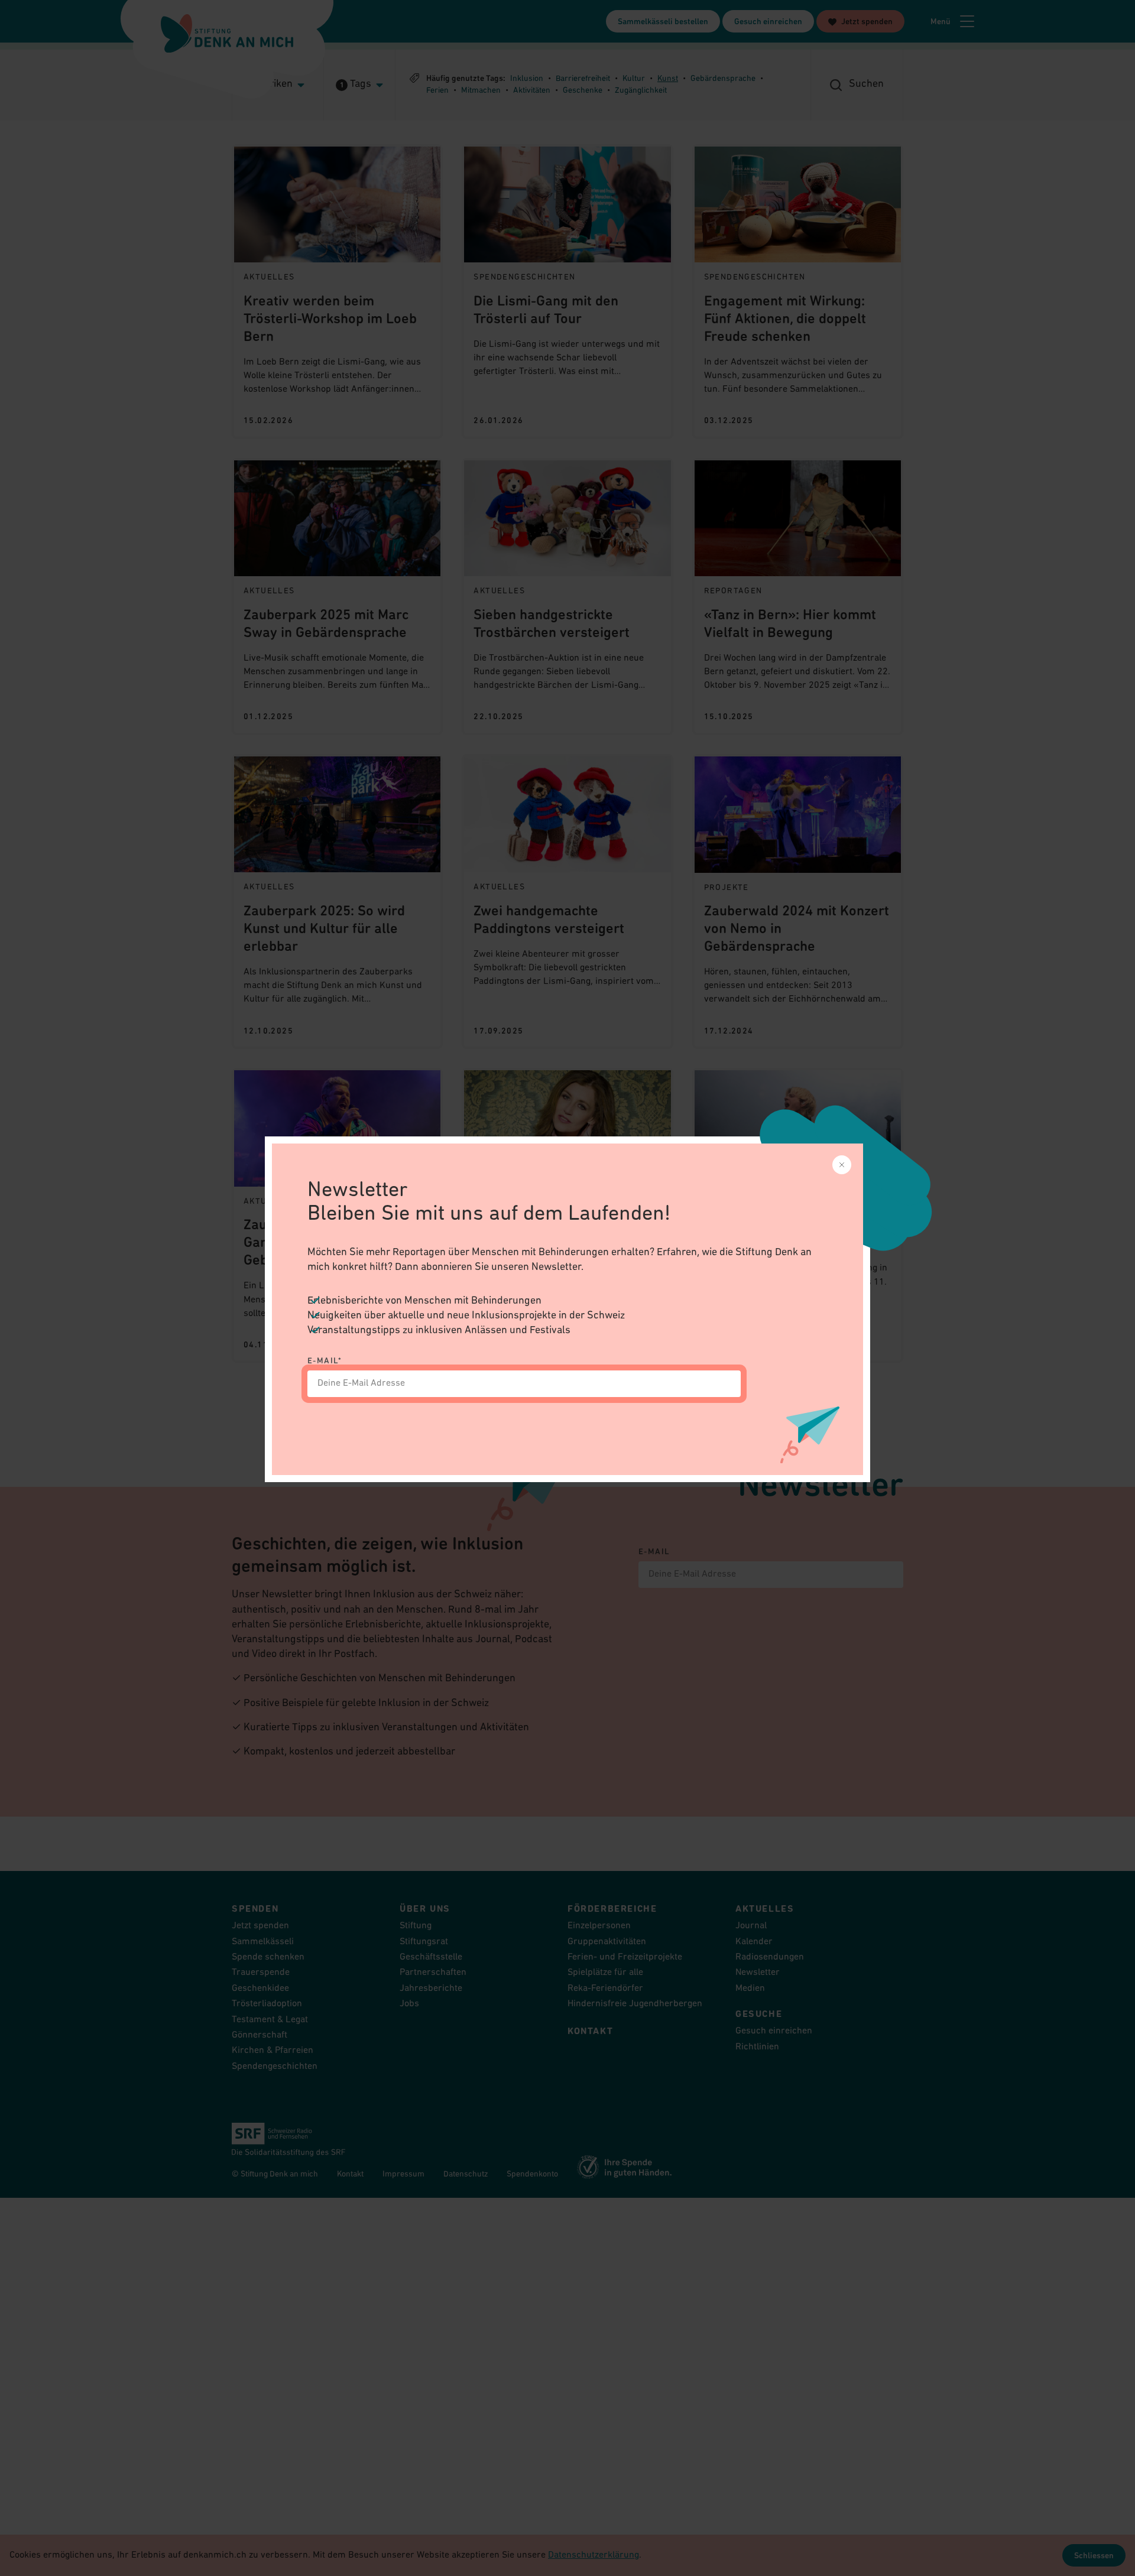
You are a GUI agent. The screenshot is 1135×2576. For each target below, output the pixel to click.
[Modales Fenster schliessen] (842, 1165)
